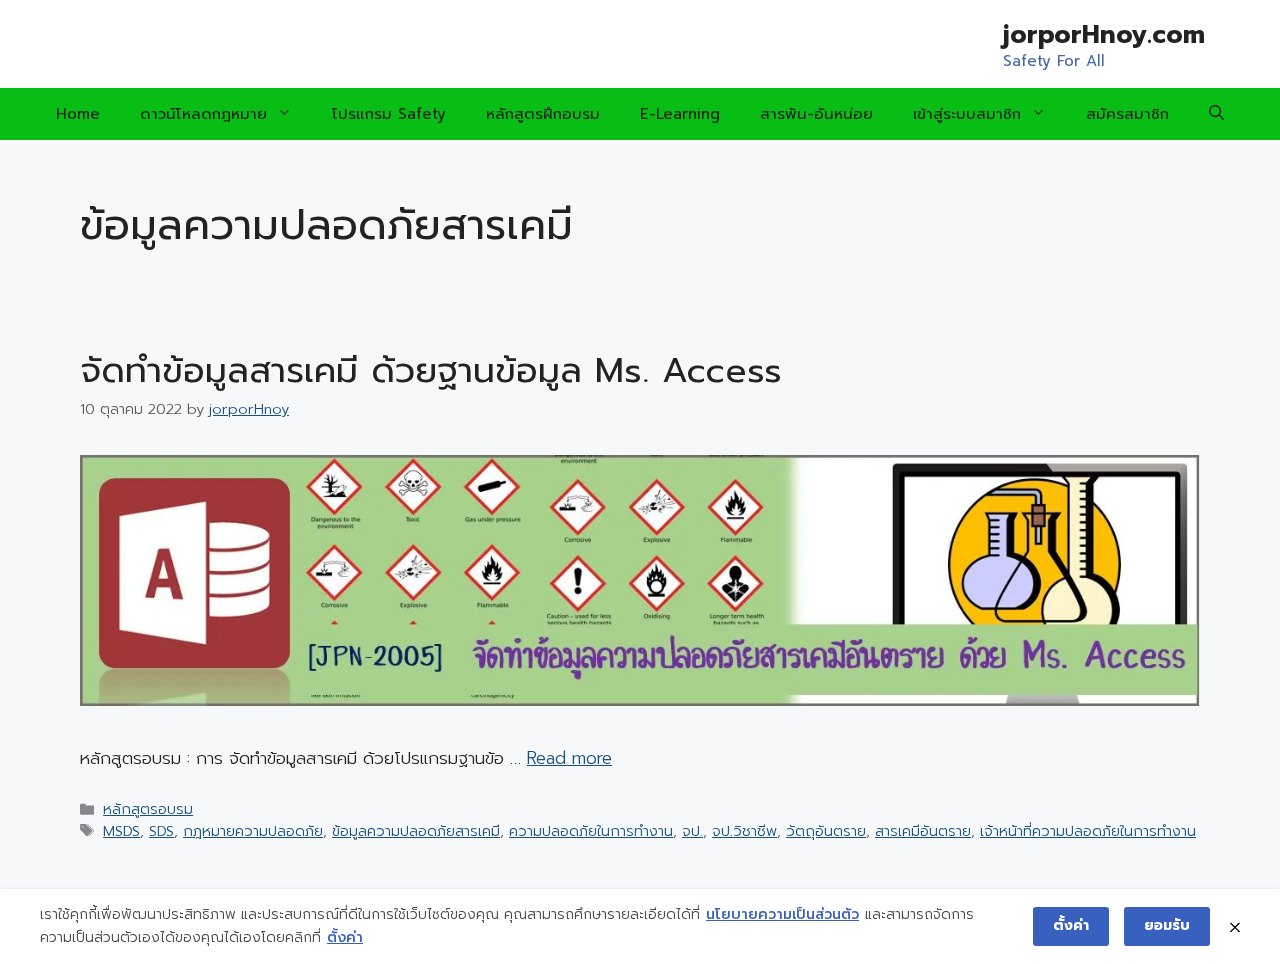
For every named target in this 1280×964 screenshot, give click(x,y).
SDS (161, 831)
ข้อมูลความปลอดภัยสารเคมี (416, 831)
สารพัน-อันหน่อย (816, 114)
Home (78, 114)
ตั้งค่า (345, 937)
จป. (692, 831)
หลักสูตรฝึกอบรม (543, 114)
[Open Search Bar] (1216, 114)
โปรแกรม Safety (389, 114)
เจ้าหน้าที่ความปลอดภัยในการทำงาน (1088, 831)
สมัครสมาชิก (1127, 114)
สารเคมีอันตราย (923, 831)
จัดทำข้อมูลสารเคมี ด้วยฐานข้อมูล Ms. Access (431, 370)
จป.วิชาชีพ (744, 831)
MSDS (121, 831)
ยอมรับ (1167, 925)
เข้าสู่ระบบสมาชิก (967, 114)
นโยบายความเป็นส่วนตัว (782, 914)
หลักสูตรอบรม (148, 809)
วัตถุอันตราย (826, 831)
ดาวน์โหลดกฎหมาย (203, 114)
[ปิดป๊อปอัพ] (1235, 926)
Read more (569, 758)
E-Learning (680, 114)
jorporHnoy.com (1104, 35)
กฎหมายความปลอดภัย (253, 831)
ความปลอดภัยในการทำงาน (591, 831)
